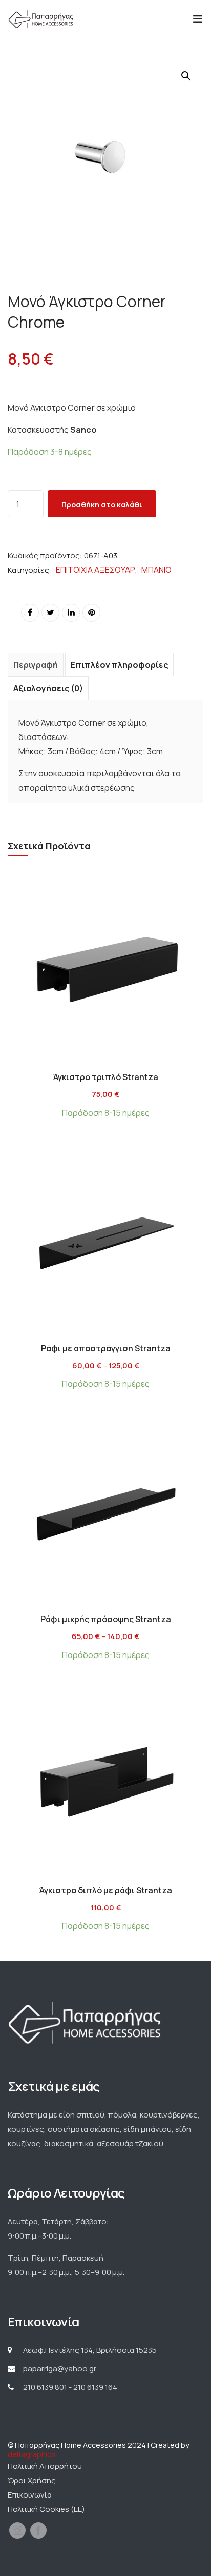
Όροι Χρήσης (32, 2480)
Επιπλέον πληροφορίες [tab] (119, 665)
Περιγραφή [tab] (36, 665)
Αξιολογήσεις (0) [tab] (48, 688)
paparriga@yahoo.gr (60, 2369)
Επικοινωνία (30, 2495)
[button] (186, 76)
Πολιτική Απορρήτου (45, 2466)
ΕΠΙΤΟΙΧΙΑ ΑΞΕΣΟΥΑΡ (96, 570)
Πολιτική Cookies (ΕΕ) (46, 2509)
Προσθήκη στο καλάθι (102, 504)
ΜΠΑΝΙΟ (156, 570)
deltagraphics (31, 2454)
